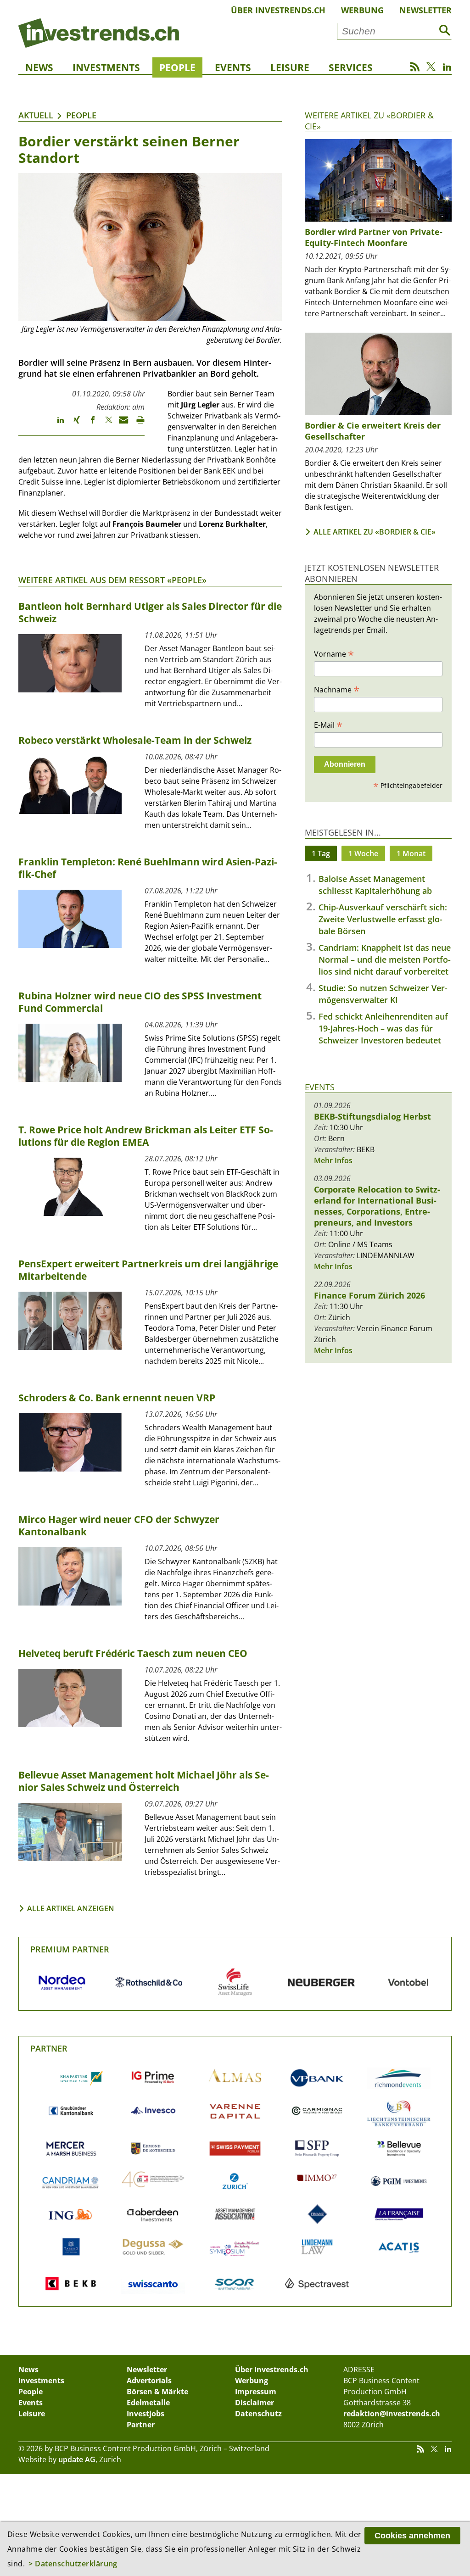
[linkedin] (56, 424)
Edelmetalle (148, 2403)
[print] (137, 424)
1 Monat (411, 853)
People (177, 67)
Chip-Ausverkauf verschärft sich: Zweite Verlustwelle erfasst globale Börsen (383, 919)
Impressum (256, 2392)
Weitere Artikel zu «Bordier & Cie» (369, 120)
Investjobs (145, 2414)
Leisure (290, 67)
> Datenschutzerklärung (73, 2564)
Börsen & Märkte (157, 2392)
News (39, 67)
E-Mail (328, 725)
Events (233, 67)
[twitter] (104, 424)
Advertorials (149, 2381)
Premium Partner (70, 1949)
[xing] (72, 424)
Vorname (334, 653)
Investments (106, 67)
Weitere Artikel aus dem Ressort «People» (112, 580)
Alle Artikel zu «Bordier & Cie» (375, 532)
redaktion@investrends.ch (392, 2414)
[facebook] (88, 424)
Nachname (337, 689)
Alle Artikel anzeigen (71, 1908)
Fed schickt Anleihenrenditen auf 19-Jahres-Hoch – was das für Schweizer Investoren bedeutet (383, 1028)
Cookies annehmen (412, 2536)
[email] (120, 424)
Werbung (362, 10)
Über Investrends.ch (278, 10)
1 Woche (363, 853)
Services (351, 67)
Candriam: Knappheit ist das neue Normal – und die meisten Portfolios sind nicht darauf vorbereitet (385, 959)
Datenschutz (258, 2414)
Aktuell (36, 115)
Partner (49, 2048)
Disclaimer (255, 2403)
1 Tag (321, 853)
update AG (77, 2459)
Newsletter (425, 10)
